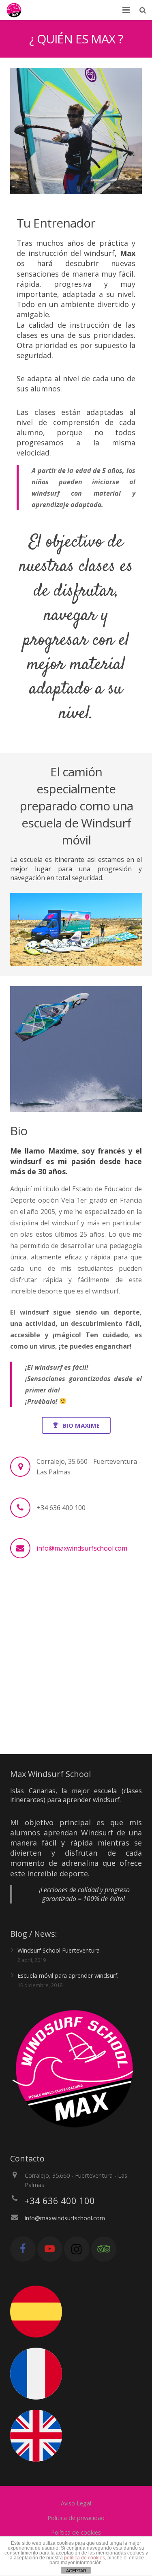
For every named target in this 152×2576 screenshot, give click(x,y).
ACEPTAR (76, 2571)
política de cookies (85, 2558)
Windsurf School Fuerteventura (59, 1950)
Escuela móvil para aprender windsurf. (68, 1976)
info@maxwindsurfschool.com (82, 1548)
